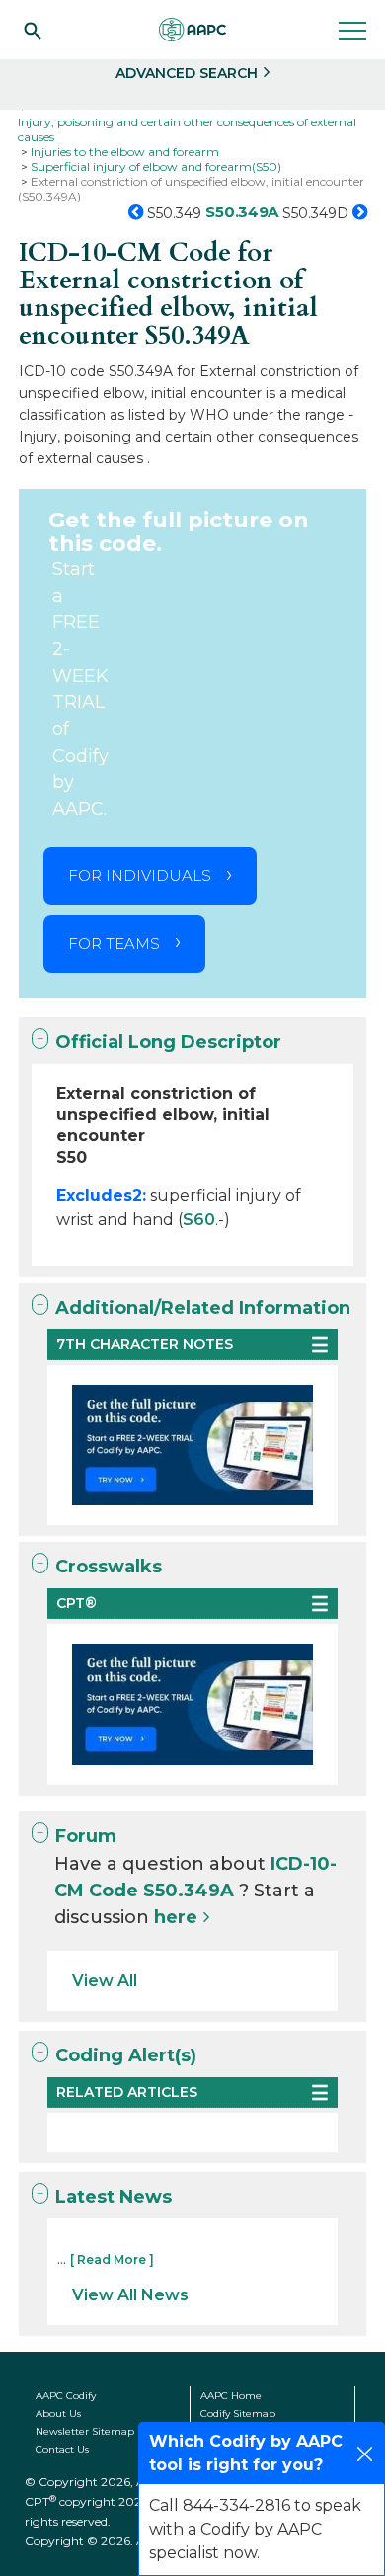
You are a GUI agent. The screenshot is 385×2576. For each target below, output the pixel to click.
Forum (86, 1836)
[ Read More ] (112, 2259)
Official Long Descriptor (168, 1042)
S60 (199, 1219)
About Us (58, 2414)
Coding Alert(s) (126, 2055)
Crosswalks (109, 1567)
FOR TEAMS (114, 944)
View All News (130, 2295)
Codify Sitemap (238, 2414)
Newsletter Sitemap (85, 2431)
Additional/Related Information (203, 1308)
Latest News (114, 2197)
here (176, 1917)
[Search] (33, 30)
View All (105, 1981)
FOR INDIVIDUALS (140, 876)
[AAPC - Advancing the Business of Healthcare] (192, 30)
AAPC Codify (66, 2396)
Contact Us (62, 2449)
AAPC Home (231, 2396)
